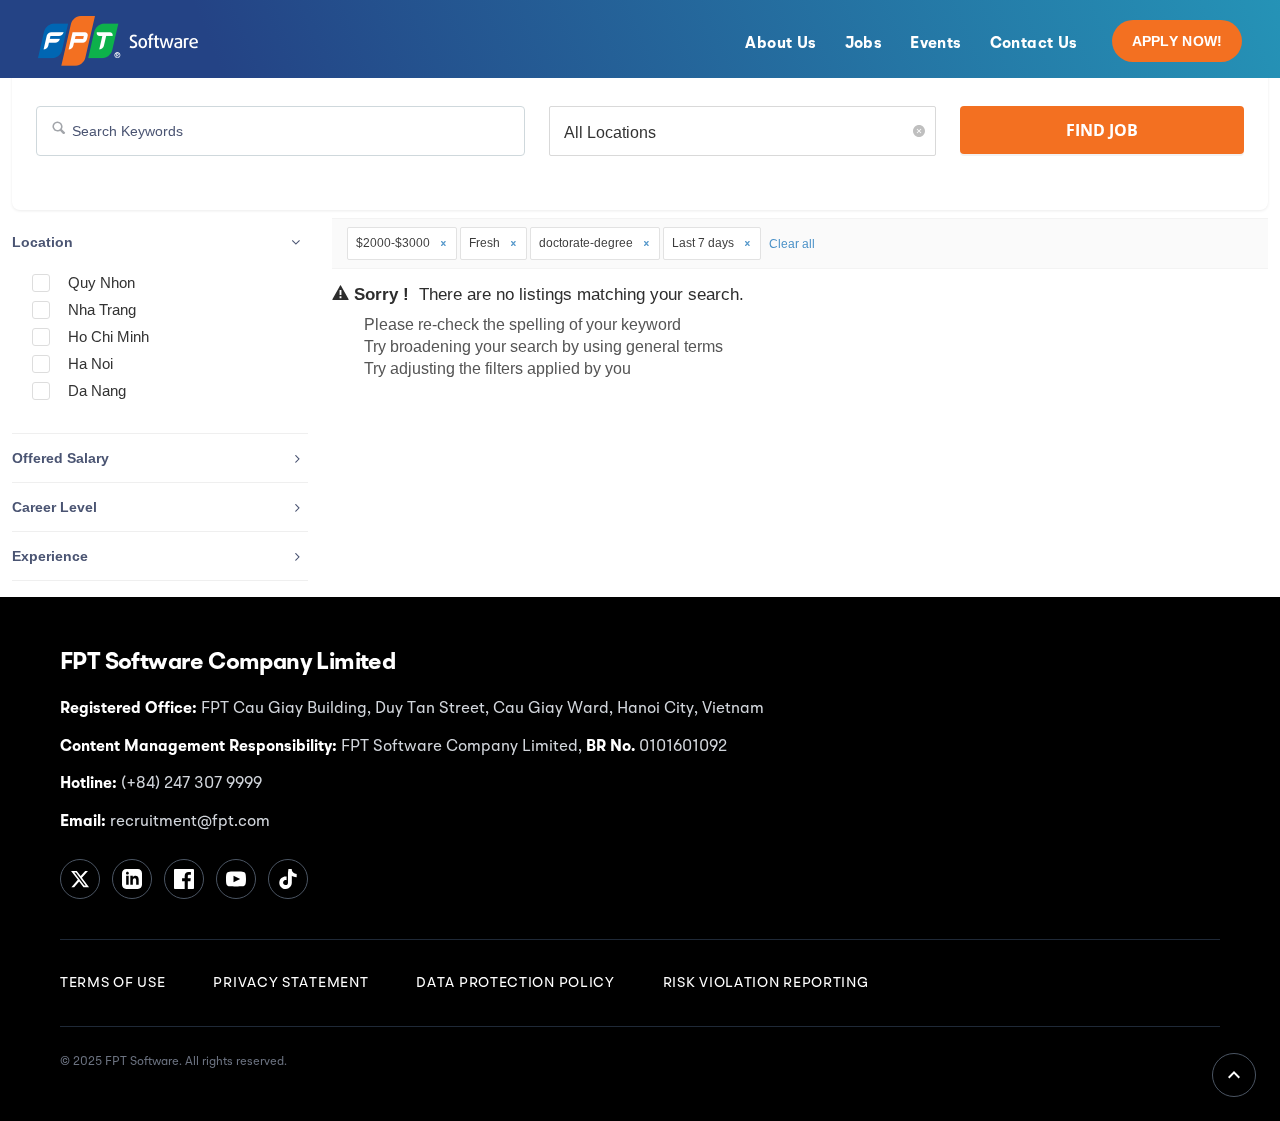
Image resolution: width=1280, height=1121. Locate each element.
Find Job (1102, 130)
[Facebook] (184, 879)
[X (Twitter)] (80, 879)
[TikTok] (288, 879)
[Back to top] (1234, 1075)
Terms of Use (112, 983)
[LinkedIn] (132, 879)
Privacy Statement (290, 983)
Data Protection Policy (515, 983)
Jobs (864, 44)
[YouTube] (236, 879)
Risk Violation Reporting (766, 983)
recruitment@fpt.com (188, 822)
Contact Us (1034, 44)
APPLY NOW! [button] (1177, 41)
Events (935, 44)
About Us (780, 44)
